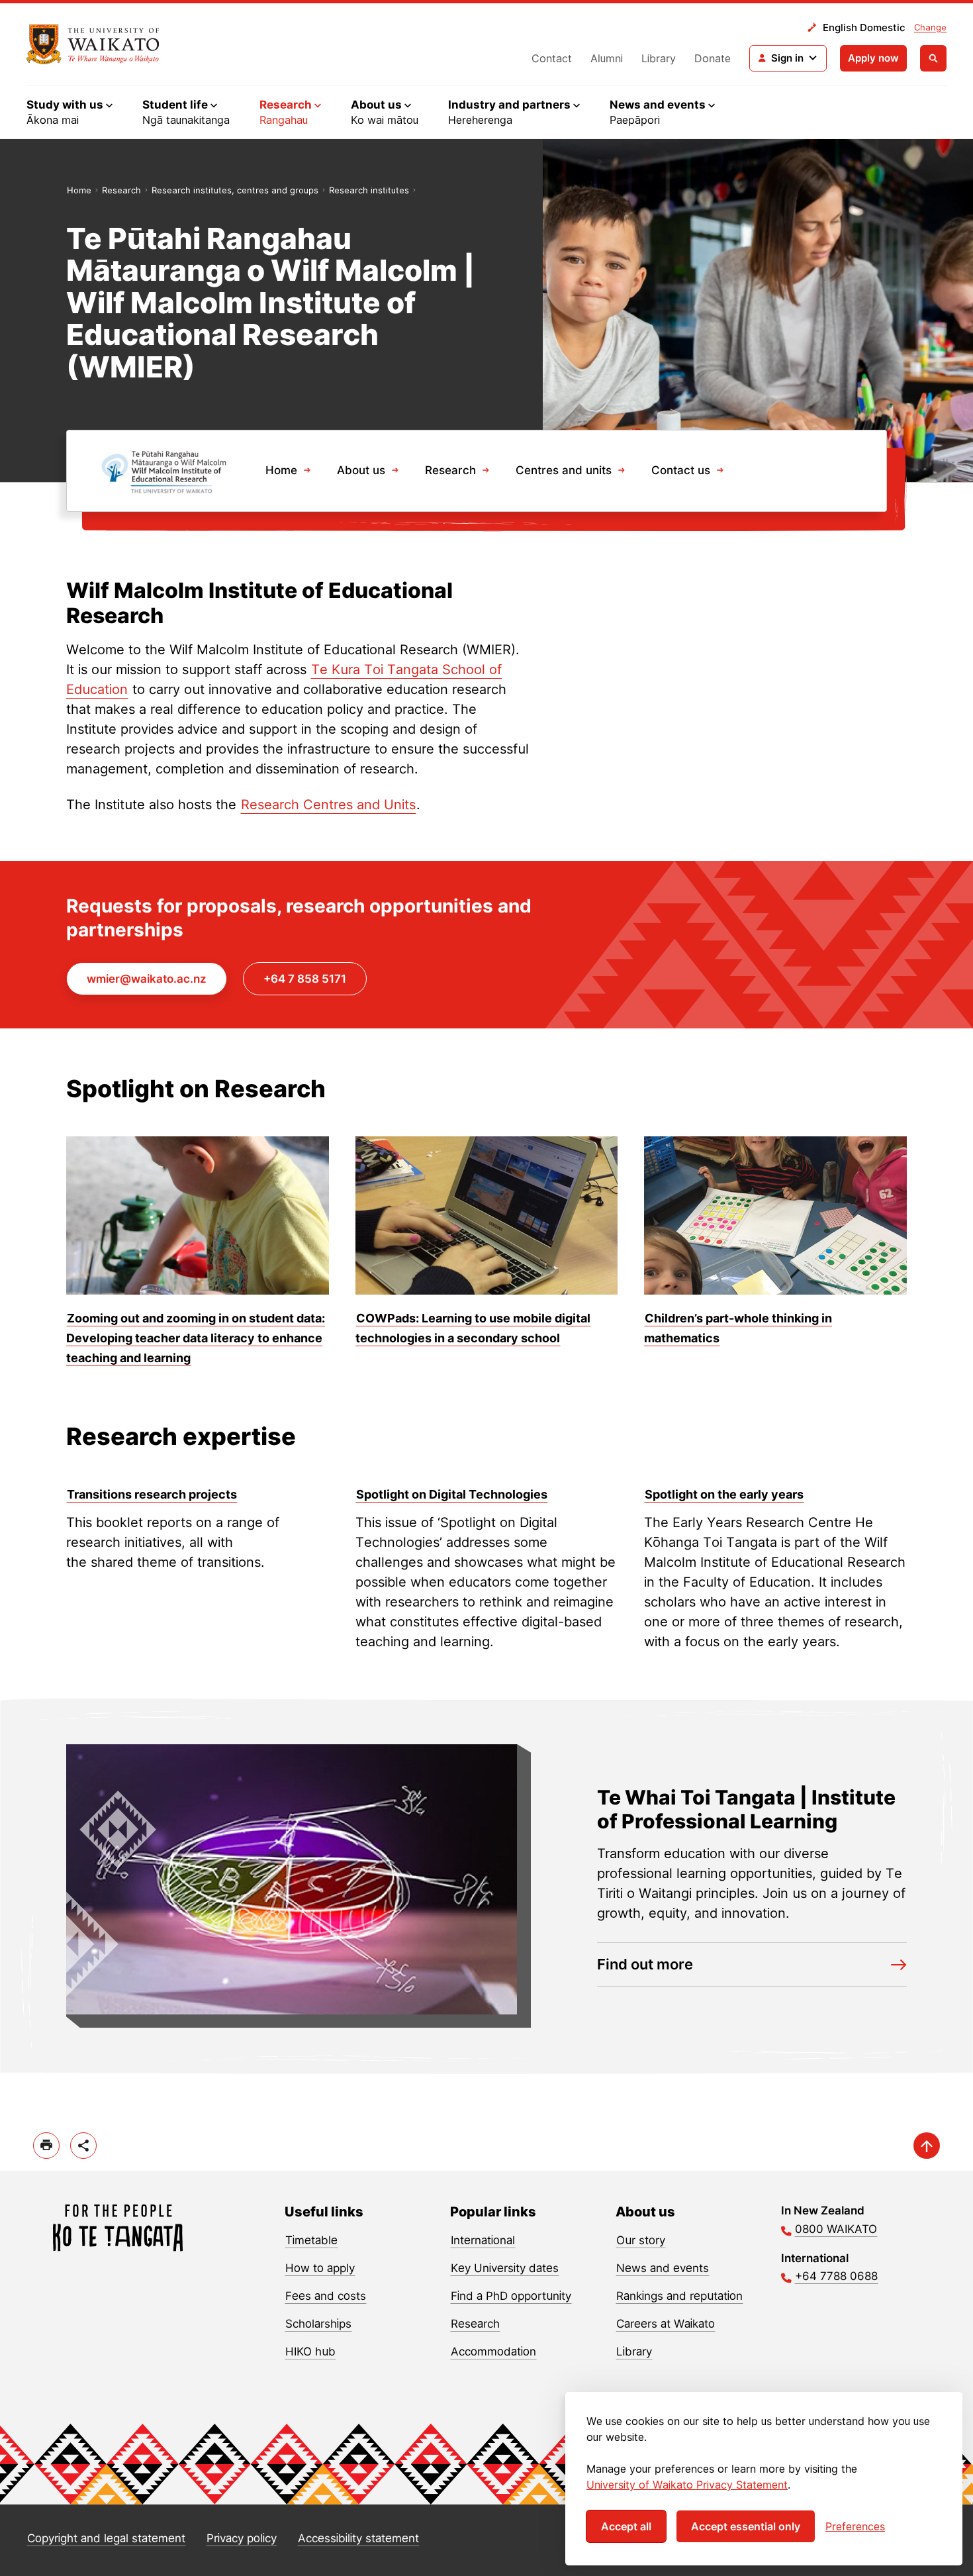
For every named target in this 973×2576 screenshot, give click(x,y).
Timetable (311, 2240)
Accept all (626, 2526)
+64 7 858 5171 (305, 979)
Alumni (607, 58)
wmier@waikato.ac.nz (147, 979)
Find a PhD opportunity (511, 2296)
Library (659, 58)
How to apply (320, 2268)
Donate (713, 58)
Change (930, 27)
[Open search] (933, 58)
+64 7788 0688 (836, 2276)
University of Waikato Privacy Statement (687, 2485)
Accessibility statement (358, 2538)
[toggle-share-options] (83, 2146)
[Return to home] (93, 44)
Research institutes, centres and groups (235, 190)
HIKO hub (310, 2352)
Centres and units (564, 470)
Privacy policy (242, 2538)
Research (121, 190)
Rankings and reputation (679, 2296)
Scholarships (318, 2324)
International (483, 2240)
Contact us (681, 470)
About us (361, 470)
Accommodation (493, 2352)
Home (79, 190)
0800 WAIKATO (836, 2229)
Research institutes (369, 190)
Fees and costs (326, 2296)
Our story (641, 2240)
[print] (46, 2146)
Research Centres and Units (328, 805)
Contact (552, 58)
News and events (663, 2268)
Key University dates (505, 2268)
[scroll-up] (927, 2146)
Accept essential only (746, 2526)
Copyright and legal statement (106, 2538)
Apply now (873, 58)
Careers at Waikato (666, 2324)
